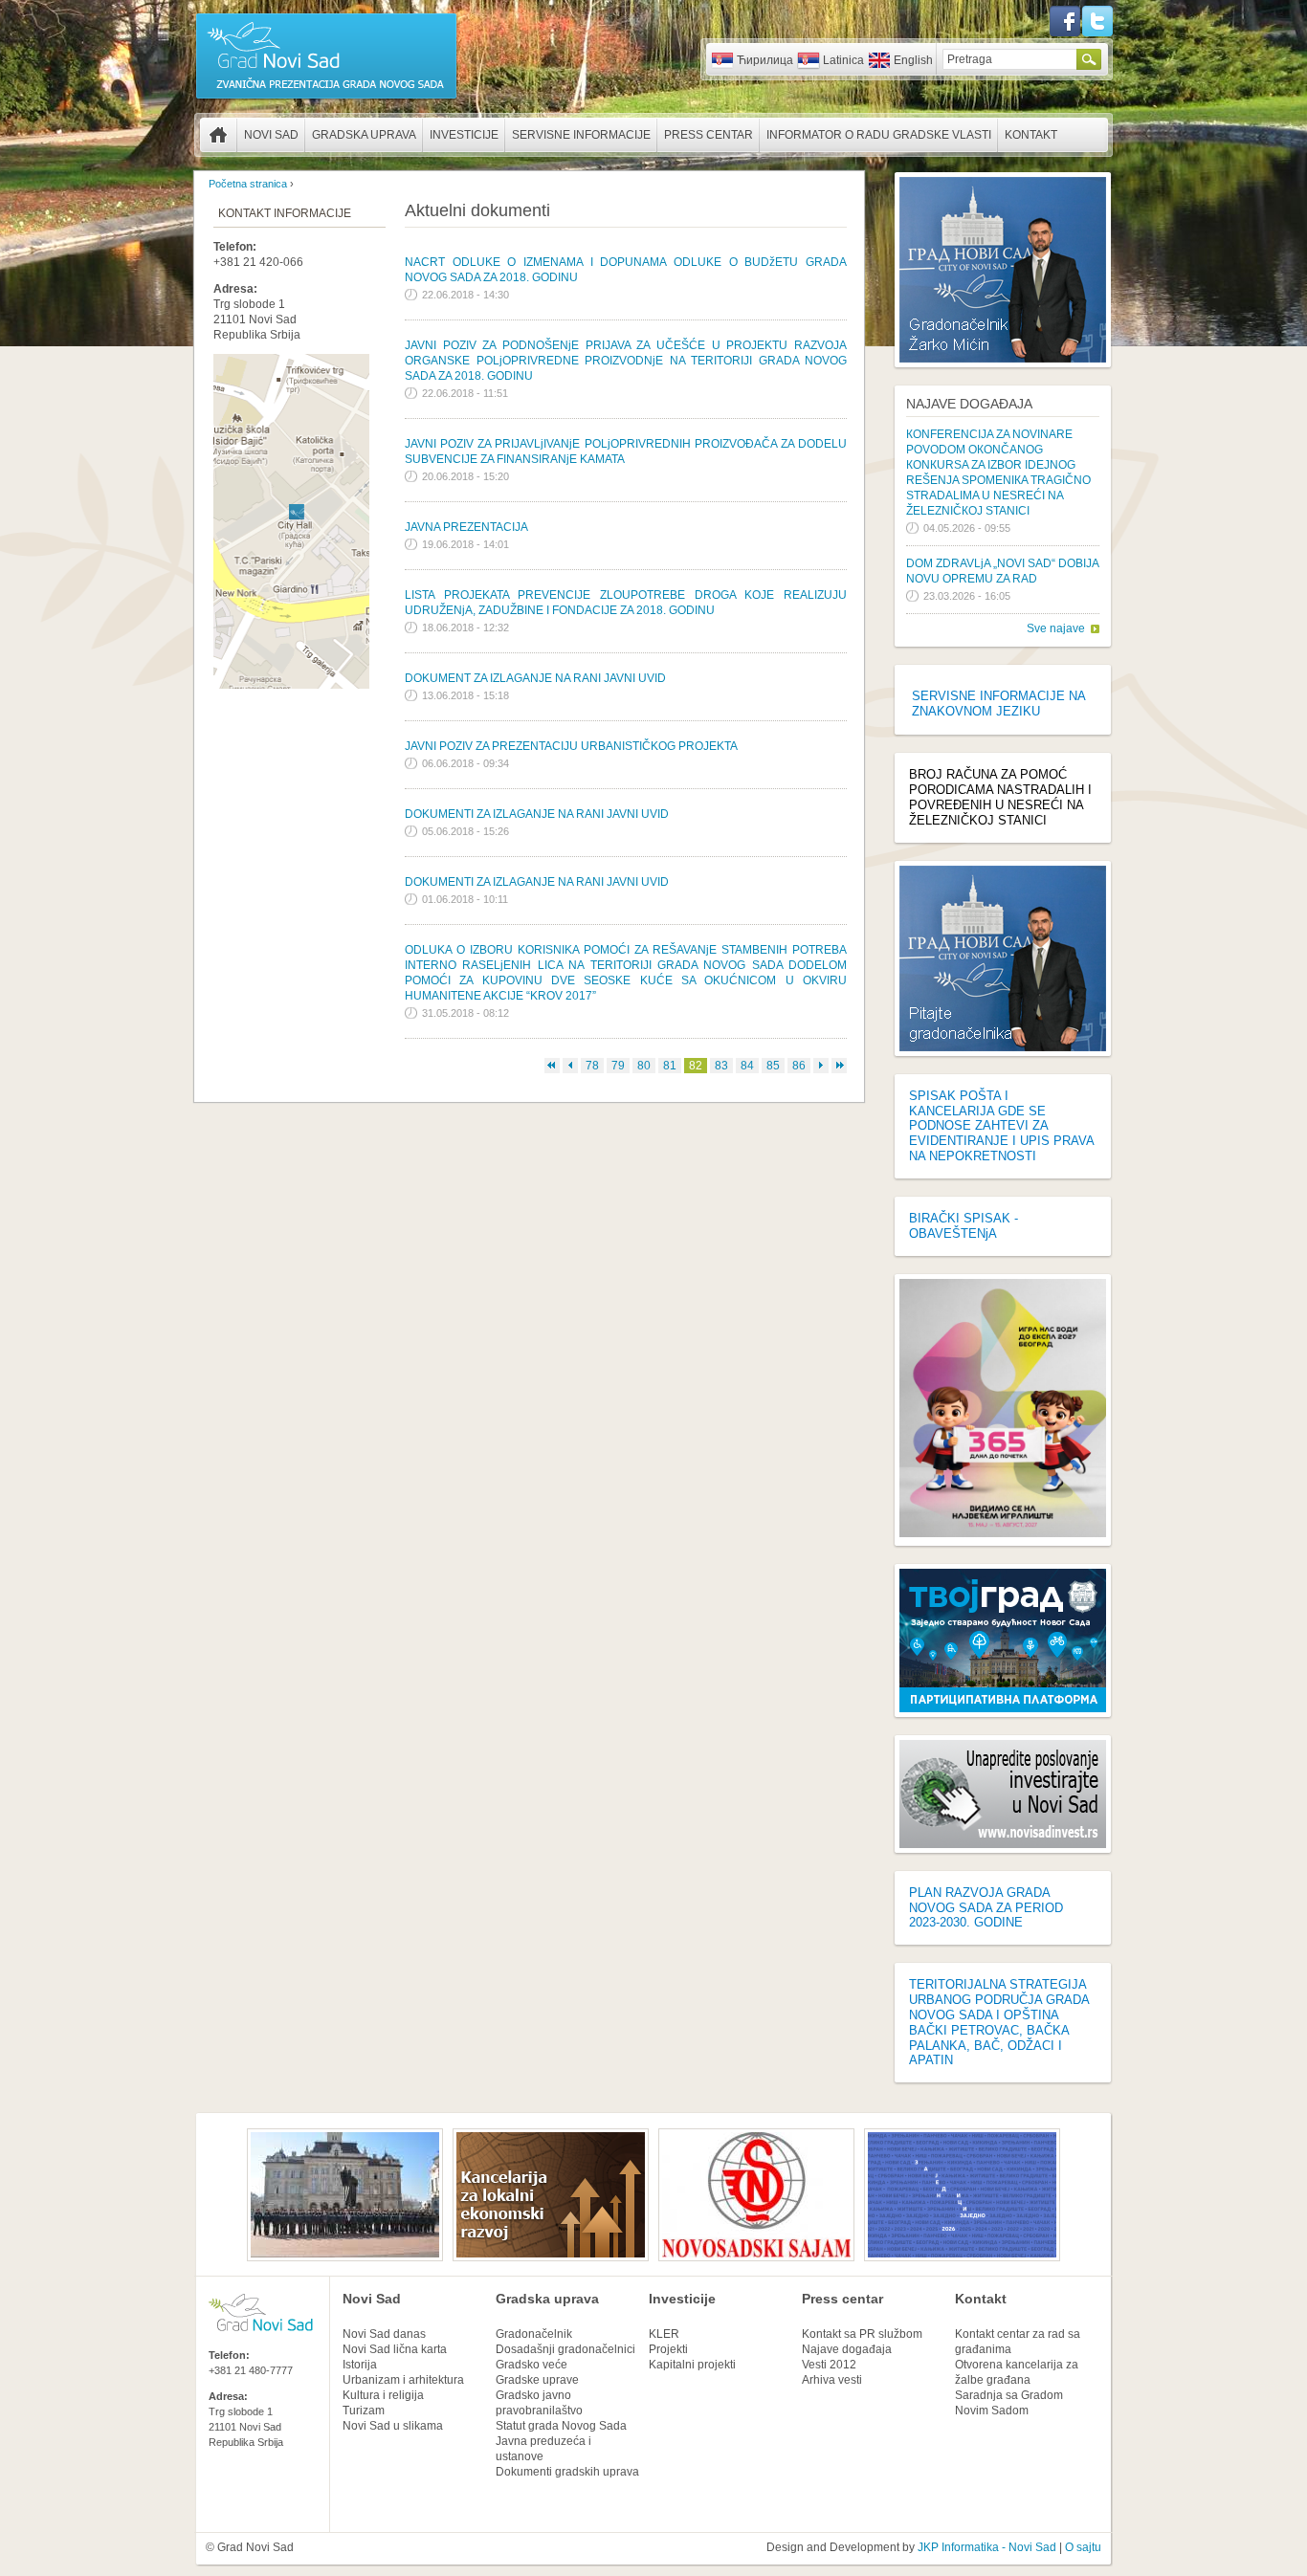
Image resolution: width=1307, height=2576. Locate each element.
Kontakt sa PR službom (862, 2334)
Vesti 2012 (829, 2365)
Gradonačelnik (534, 2334)
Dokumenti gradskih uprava (567, 2472)
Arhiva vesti (832, 2380)
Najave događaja (969, 404)
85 (773, 1066)
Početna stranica (218, 135)
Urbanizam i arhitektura (403, 2380)
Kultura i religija (383, 2395)
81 (670, 1066)
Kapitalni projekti (692, 2365)
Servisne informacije (581, 135)
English (913, 60)
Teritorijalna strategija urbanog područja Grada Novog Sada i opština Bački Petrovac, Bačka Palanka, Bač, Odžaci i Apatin (999, 2022)
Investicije (464, 135)
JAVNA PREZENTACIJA (466, 527)
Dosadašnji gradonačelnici (565, 2349)
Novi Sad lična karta (395, 2349)
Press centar (709, 135)
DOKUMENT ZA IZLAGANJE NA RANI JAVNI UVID (535, 678)
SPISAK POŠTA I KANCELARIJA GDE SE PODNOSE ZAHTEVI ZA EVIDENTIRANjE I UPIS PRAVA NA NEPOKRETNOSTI (1001, 1126)
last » (839, 1066)
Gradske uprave (537, 2380)
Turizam (364, 2411)
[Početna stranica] (326, 98)
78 (592, 1066)
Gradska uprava (364, 135)
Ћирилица (765, 60)
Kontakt (1031, 135)
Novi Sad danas (384, 2334)
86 (799, 1066)
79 (618, 1066)
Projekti (668, 2349)
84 (747, 1066)
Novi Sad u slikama (393, 2426)
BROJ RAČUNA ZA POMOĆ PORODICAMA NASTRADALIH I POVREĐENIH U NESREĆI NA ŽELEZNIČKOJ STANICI (1000, 797)
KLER (664, 2334)
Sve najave (1056, 628)
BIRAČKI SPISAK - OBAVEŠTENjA (964, 1226)
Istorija (360, 2365)
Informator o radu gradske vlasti (879, 135)
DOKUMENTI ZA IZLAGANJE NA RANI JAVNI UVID (537, 814)
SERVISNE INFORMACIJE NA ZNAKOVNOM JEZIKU (998, 704)
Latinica (843, 60)
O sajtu (1083, 2547)
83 (721, 1066)
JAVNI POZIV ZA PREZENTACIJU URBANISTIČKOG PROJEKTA (571, 746)
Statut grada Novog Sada (561, 2426)
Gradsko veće (532, 2365)
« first (552, 1066)
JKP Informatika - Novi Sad (987, 2547)
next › (821, 1066)
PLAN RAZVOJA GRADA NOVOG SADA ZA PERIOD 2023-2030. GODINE (986, 1908)
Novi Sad (271, 135)
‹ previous (570, 1066)
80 (644, 1066)
